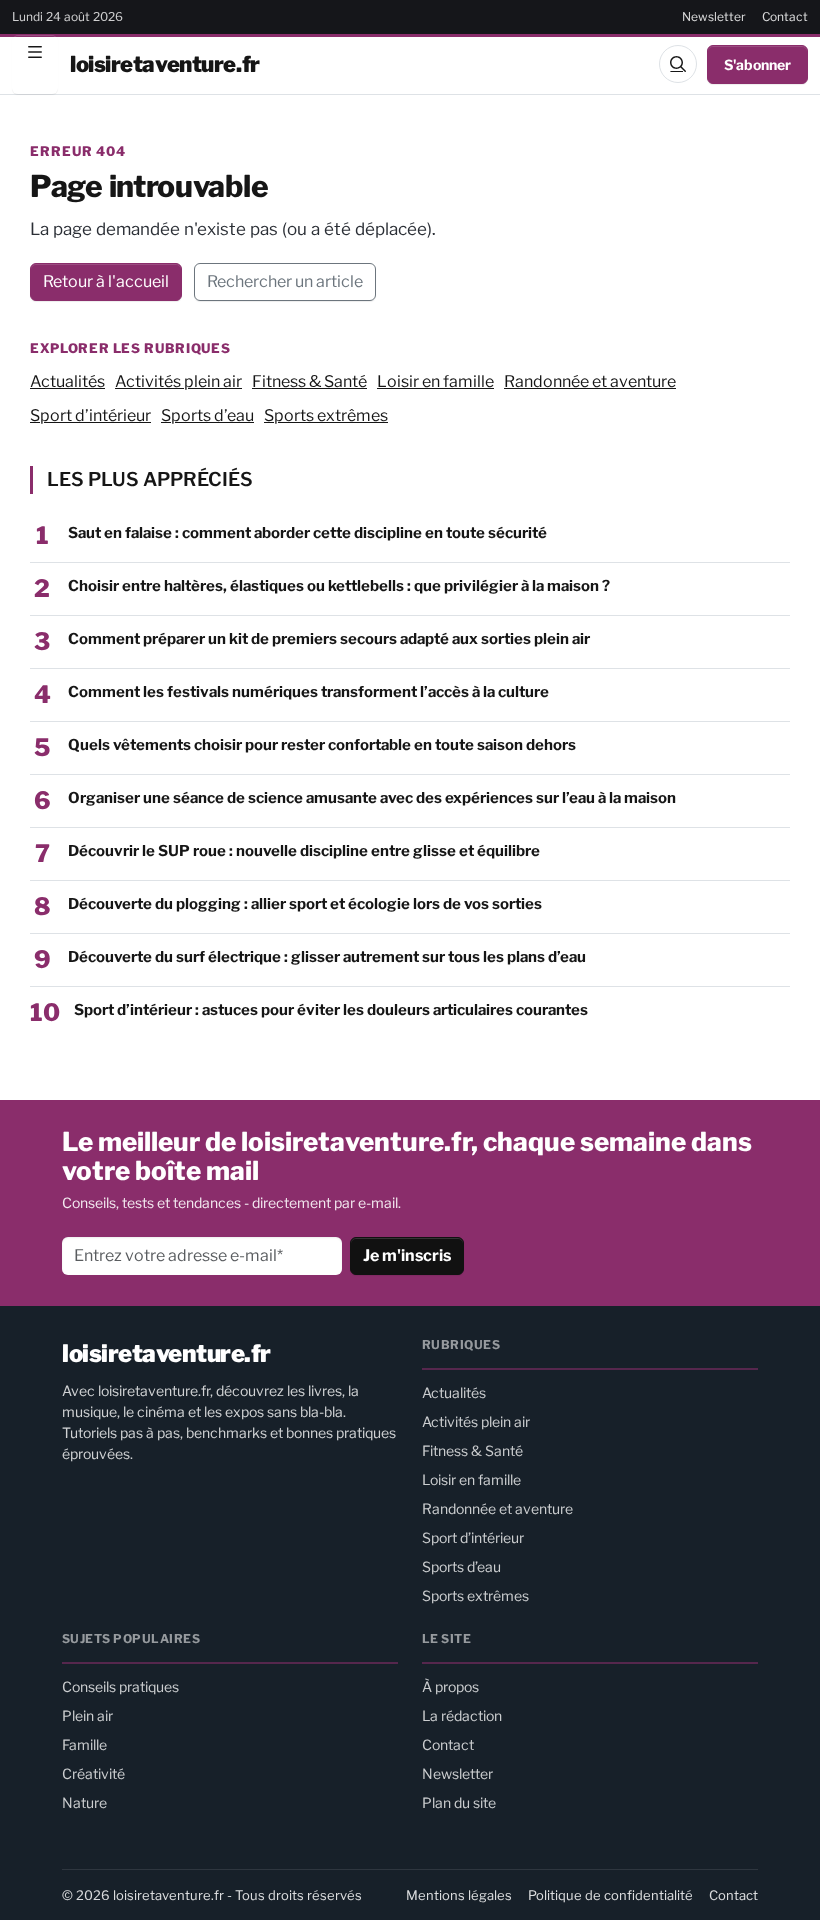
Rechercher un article (285, 281)
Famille (84, 1744)
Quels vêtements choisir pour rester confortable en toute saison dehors (322, 745)
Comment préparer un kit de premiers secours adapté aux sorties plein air (329, 639)
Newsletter (714, 16)
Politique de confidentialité (610, 1895)
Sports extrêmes (326, 415)
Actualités (67, 381)
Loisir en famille (435, 381)
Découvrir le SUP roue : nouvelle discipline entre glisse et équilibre (304, 851)
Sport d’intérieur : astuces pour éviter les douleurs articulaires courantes (331, 1010)
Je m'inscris (407, 1255)
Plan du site (459, 1802)
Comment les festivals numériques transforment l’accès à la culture (308, 692)
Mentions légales (459, 1895)
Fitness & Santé (309, 381)
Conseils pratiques (120, 1686)
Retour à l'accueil (106, 281)
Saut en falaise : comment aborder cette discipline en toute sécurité (307, 533)
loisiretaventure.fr (165, 64)
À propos (450, 1686)
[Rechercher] (678, 64)
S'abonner (757, 64)
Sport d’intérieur (90, 415)
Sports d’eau (207, 415)
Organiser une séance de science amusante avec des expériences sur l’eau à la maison (372, 798)
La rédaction (462, 1715)
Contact (785, 16)
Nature (84, 1802)
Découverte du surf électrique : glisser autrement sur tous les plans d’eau (327, 957)
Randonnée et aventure (590, 381)
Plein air (87, 1715)
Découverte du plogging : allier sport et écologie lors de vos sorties (305, 904)
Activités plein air (178, 381)
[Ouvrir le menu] (35, 64)
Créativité (93, 1773)
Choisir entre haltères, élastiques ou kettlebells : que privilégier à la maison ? (339, 586)
